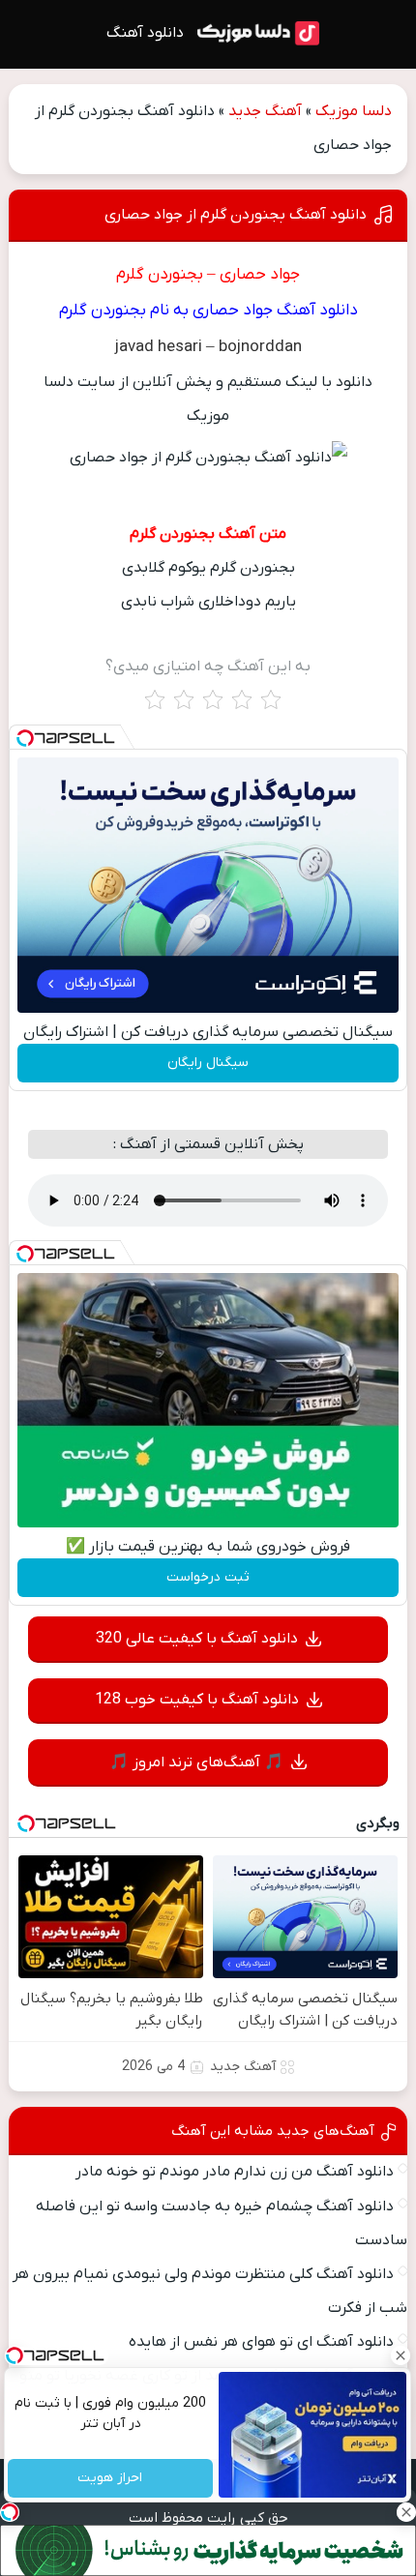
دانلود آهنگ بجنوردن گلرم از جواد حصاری (236, 215)
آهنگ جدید (265, 111)
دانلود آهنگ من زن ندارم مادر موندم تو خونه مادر (235, 2172)
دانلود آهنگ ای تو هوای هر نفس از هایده (261, 2342)
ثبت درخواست (208, 1577)
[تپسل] (25, 738)
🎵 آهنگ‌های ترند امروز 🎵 (196, 1762)
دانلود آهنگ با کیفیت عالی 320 (197, 1639)
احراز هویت (111, 2479)
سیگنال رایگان (208, 1063)
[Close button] (401, 2355)
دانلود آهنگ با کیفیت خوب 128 (197, 1700)
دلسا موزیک (354, 111)
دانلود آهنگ (145, 33)
